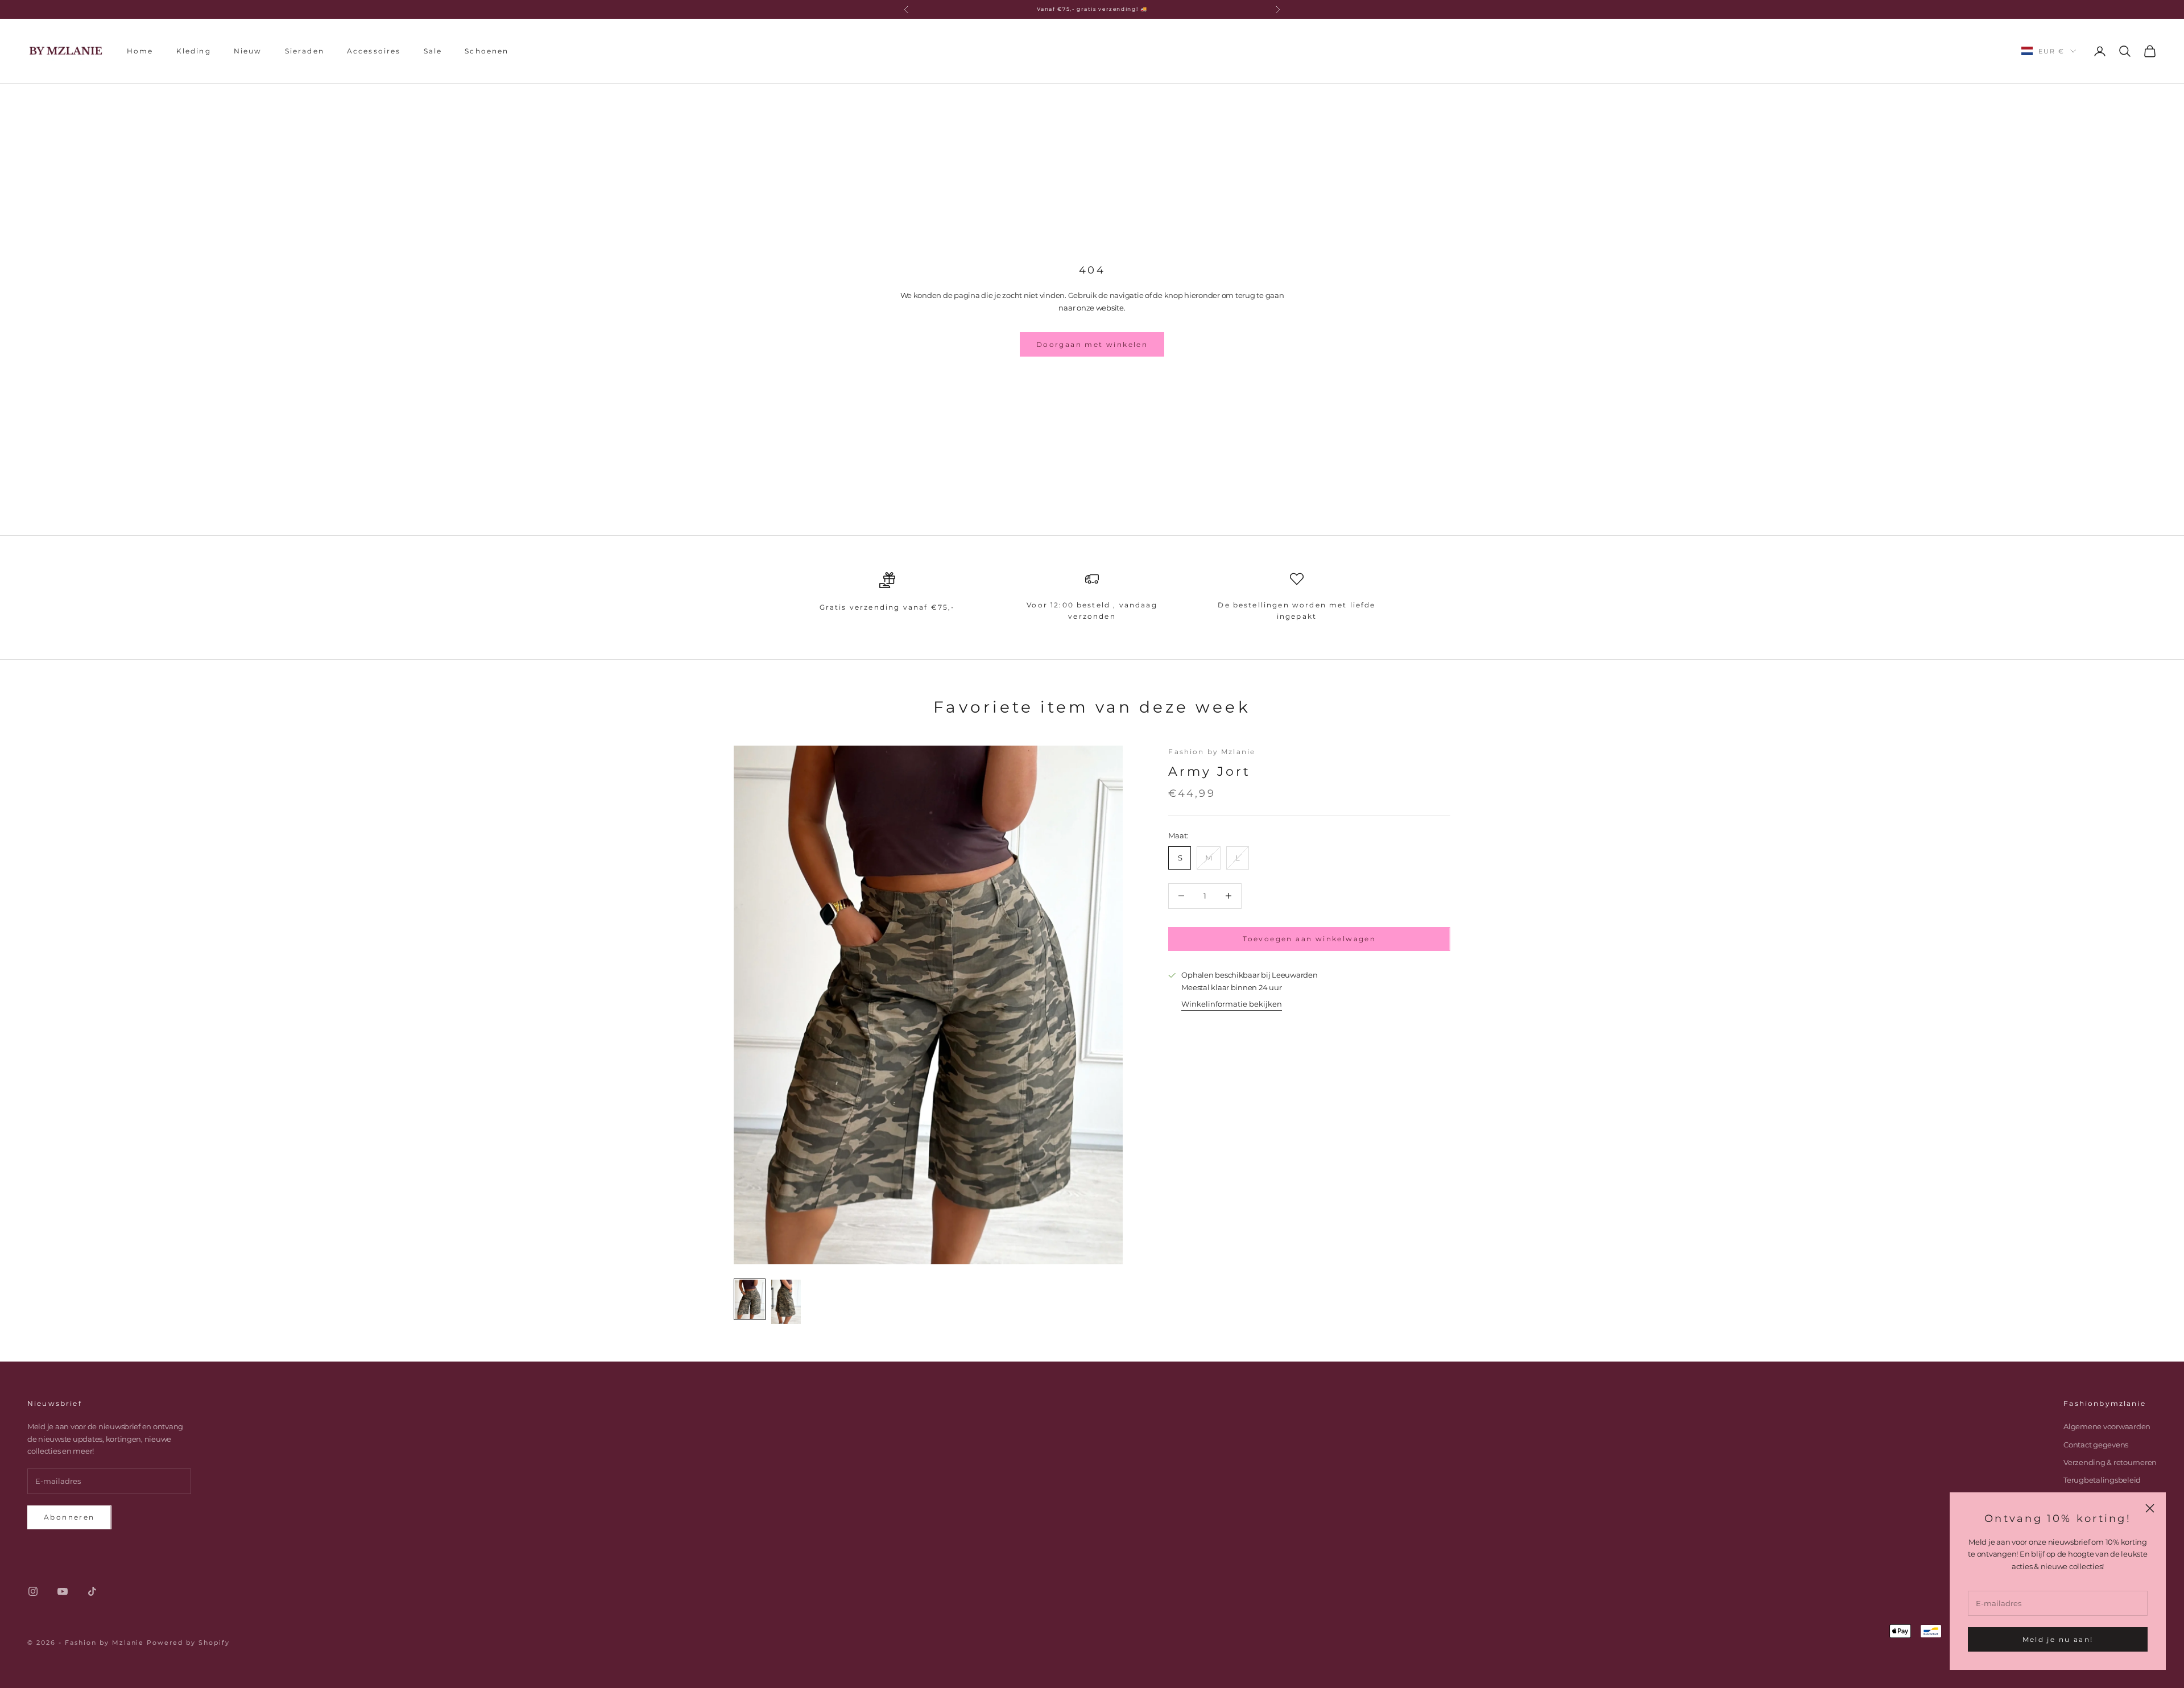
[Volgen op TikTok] (92, 1591)
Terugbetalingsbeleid (2102, 1480)
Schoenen (487, 50)
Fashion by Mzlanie (1212, 752)
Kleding (194, 50)
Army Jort (1209, 771)
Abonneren (69, 1517)
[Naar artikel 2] (786, 1302)
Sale (433, 50)
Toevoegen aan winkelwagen (1309, 939)
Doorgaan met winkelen (1092, 344)
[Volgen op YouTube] (63, 1591)
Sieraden (305, 50)
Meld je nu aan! (2058, 1639)
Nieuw (248, 50)
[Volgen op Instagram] (33, 1591)
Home (140, 50)
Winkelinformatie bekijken (1232, 1004)
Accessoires (374, 50)
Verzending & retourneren (2110, 1462)
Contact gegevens (2096, 1445)
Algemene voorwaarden (2107, 1426)
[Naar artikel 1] (750, 1299)
